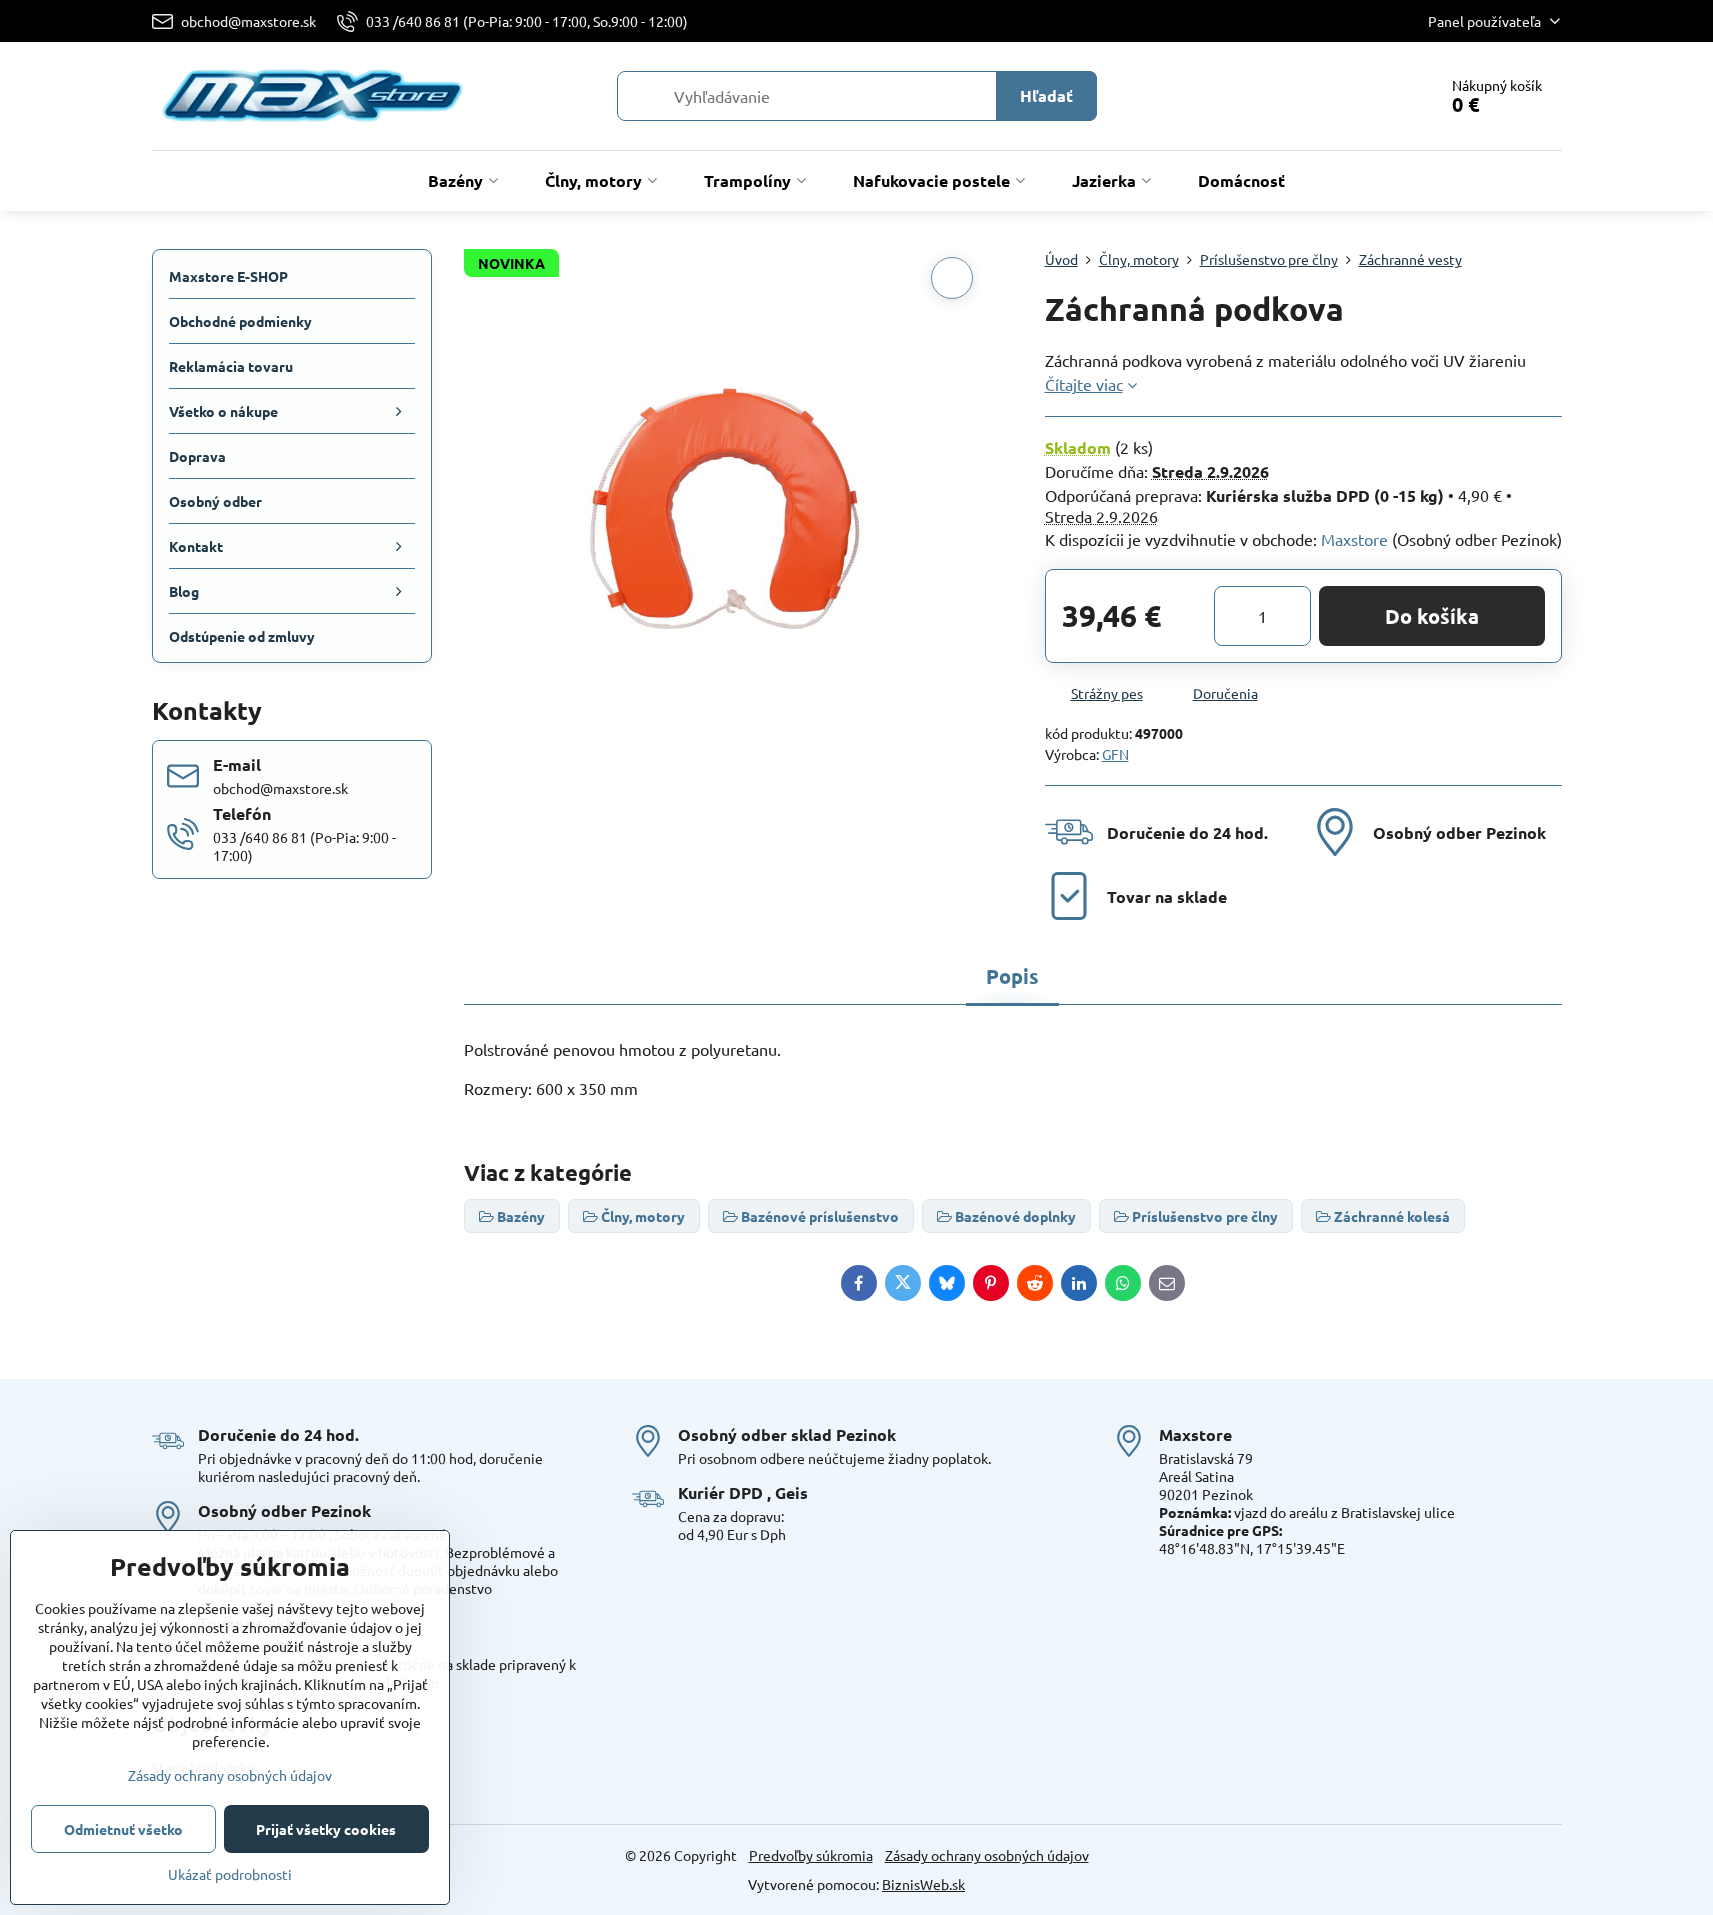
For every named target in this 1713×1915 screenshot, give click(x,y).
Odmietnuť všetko (123, 1829)
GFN (1115, 754)
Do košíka (1432, 616)
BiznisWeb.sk (923, 1884)
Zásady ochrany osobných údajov (987, 1855)
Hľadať (1046, 95)
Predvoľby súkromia (811, 1855)
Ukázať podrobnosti (230, 1874)
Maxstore (1354, 539)
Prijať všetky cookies (326, 1829)
